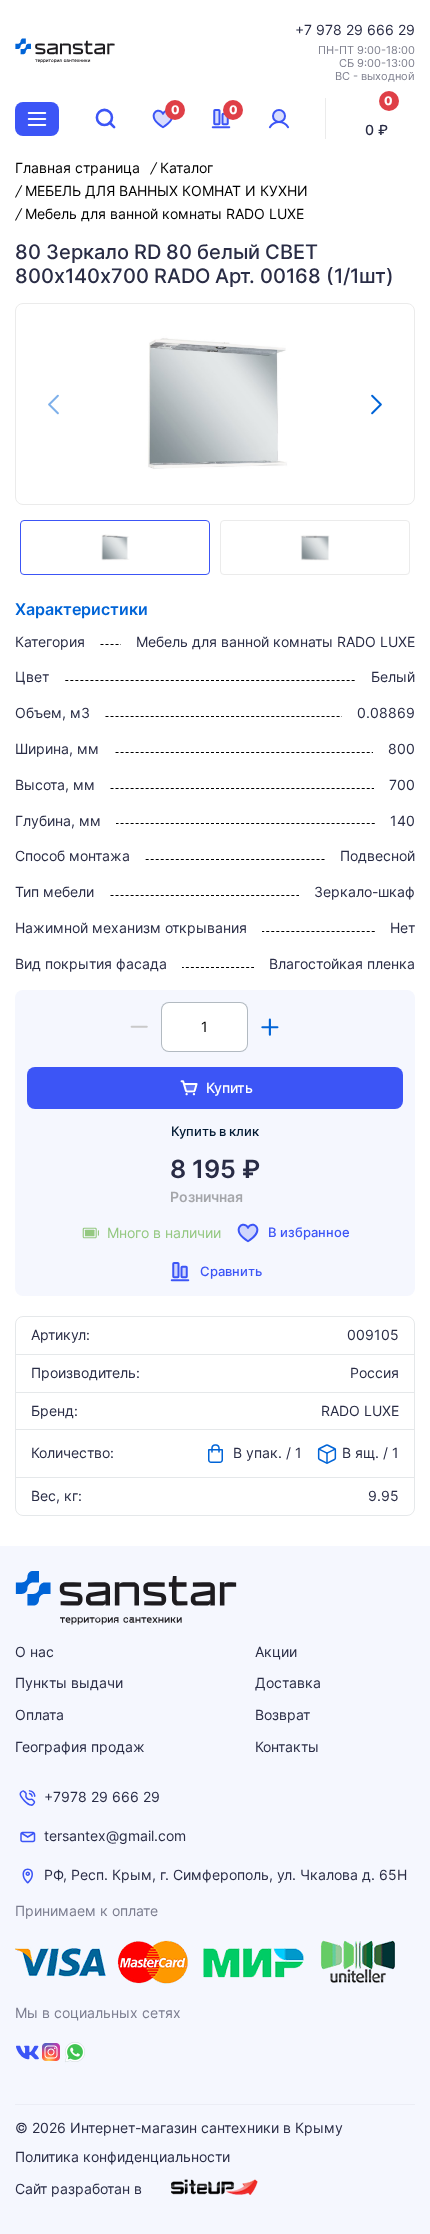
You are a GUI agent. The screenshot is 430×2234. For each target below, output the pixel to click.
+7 (305, 29)
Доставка (288, 1682)
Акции (276, 1651)
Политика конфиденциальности (122, 2157)
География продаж (80, 1746)
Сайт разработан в (80, 2188)
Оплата (39, 1714)
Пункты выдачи (69, 1682)
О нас (34, 1651)
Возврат (282, 1714)
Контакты (287, 1746)
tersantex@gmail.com (115, 1836)
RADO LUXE (360, 1411)
